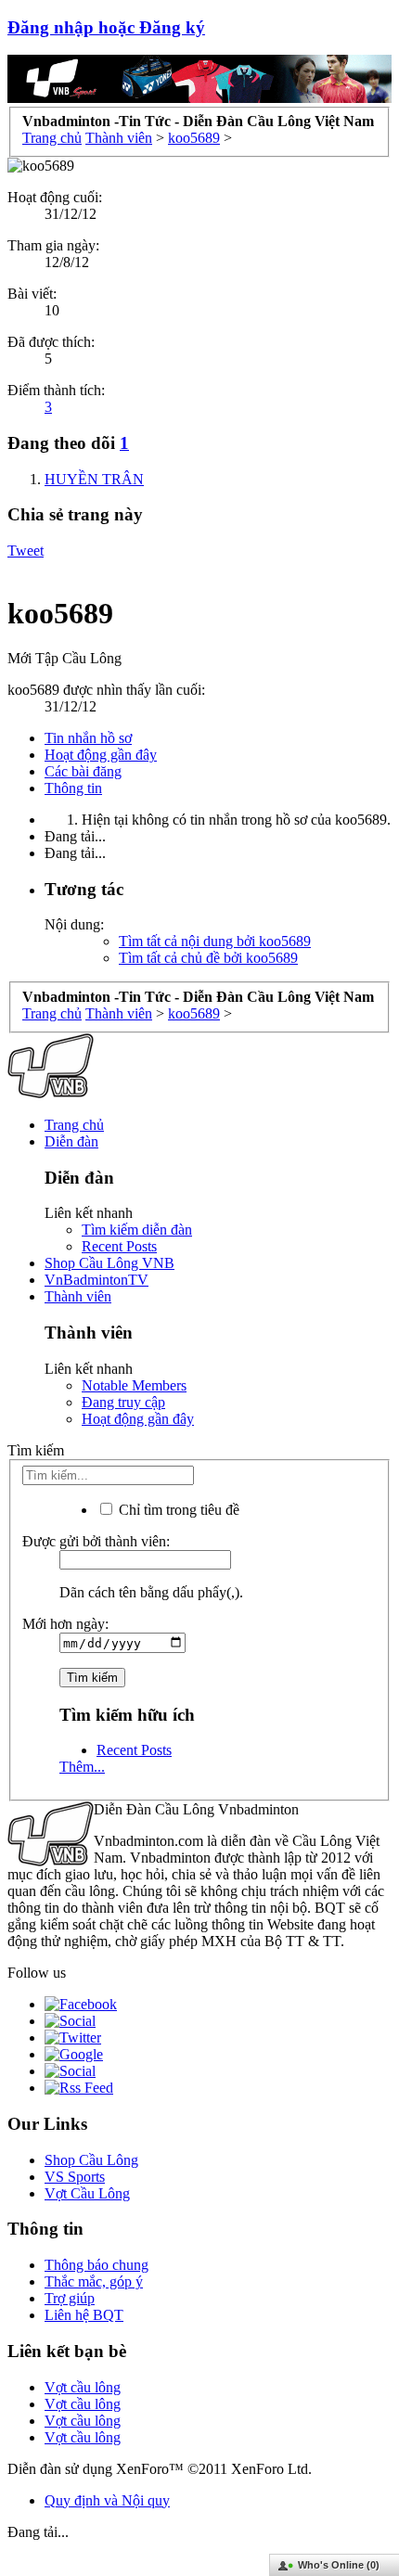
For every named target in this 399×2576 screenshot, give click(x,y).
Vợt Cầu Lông (87, 2193)
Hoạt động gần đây (101, 755)
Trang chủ (74, 1125)
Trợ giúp (70, 2298)
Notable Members (134, 1385)
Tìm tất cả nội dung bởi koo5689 (215, 941)
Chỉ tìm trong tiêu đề (177, 1510)
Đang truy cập (123, 1402)
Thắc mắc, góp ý (94, 2281)
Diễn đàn (71, 1141)
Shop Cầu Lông (91, 2160)
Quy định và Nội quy (107, 2500)
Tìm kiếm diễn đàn (137, 1230)
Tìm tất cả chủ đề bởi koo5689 (208, 958)
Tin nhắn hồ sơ (88, 738)
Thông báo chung (97, 2265)
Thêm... (82, 1767)
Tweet (26, 551)
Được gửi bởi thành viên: (96, 1541)
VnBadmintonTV (97, 1280)
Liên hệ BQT (84, 2315)
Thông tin (73, 788)
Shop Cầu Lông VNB (109, 1263)
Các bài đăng (83, 771)
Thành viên (78, 1296)
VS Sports (75, 2177)
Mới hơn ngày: (65, 1624)
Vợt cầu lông (83, 2387)
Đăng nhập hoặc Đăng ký (106, 27)
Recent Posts (119, 1246)
